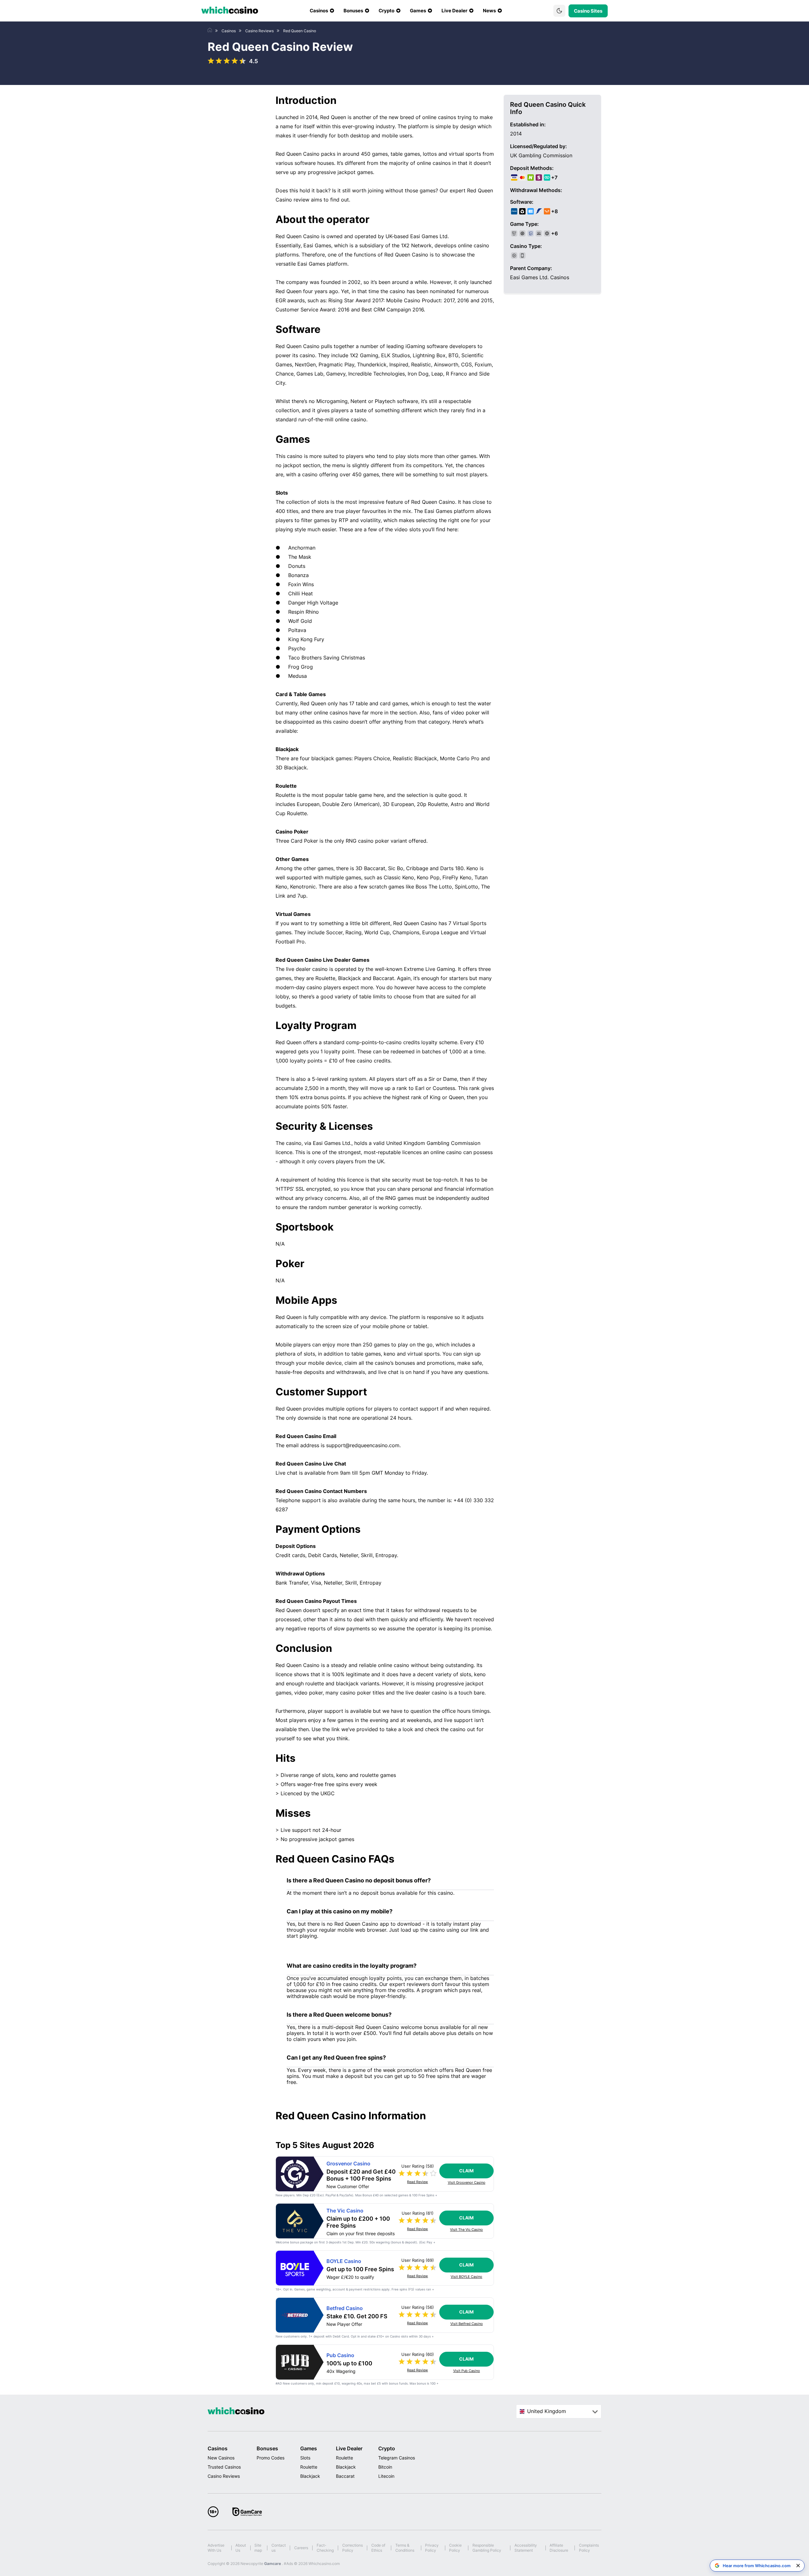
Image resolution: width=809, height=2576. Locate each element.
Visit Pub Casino (467, 2371)
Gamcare (273, 2564)
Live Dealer (349, 2448)
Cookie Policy (455, 2548)
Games (309, 2448)
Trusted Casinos (224, 2467)
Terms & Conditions (405, 2548)
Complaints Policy (589, 2548)
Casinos (218, 2448)
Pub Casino (340, 2355)
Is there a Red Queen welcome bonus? (339, 2015)
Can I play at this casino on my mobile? (340, 1911)
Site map (258, 2548)
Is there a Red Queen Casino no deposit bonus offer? (359, 1880)
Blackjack (310, 2476)
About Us (241, 2548)
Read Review (417, 2182)
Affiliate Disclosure (559, 2548)
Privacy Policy (432, 2548)
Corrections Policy (353, 2548)
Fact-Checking (325, 2548)
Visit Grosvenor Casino (467, 2183)
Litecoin (386, 2476)
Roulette (309, 2467)
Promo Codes (271, 2458)
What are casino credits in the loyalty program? (352, 1966)
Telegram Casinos (397, 2458)
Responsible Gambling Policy (487, 2548)
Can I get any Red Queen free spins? (336, 2058)
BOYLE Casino (344, 2261)
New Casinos (221, 2458)
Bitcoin (385, 2467)
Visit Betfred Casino (467, 2324)
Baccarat (345, 2476)
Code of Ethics (378, 2548)
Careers (301, 2548)
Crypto (387, 2448)
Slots (305, 2458)
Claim (466, 2171)
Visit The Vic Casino (466, 2230)
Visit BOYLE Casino (466, 2277)
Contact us (279, 2548)
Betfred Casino (345, 2308)
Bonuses (267, 2448)
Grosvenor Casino (348, 2164)
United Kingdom (547, 2411)
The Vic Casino (345, 2211)
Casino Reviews (224, 2476)
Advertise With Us (216, 2548)
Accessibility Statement (526, 2548)
